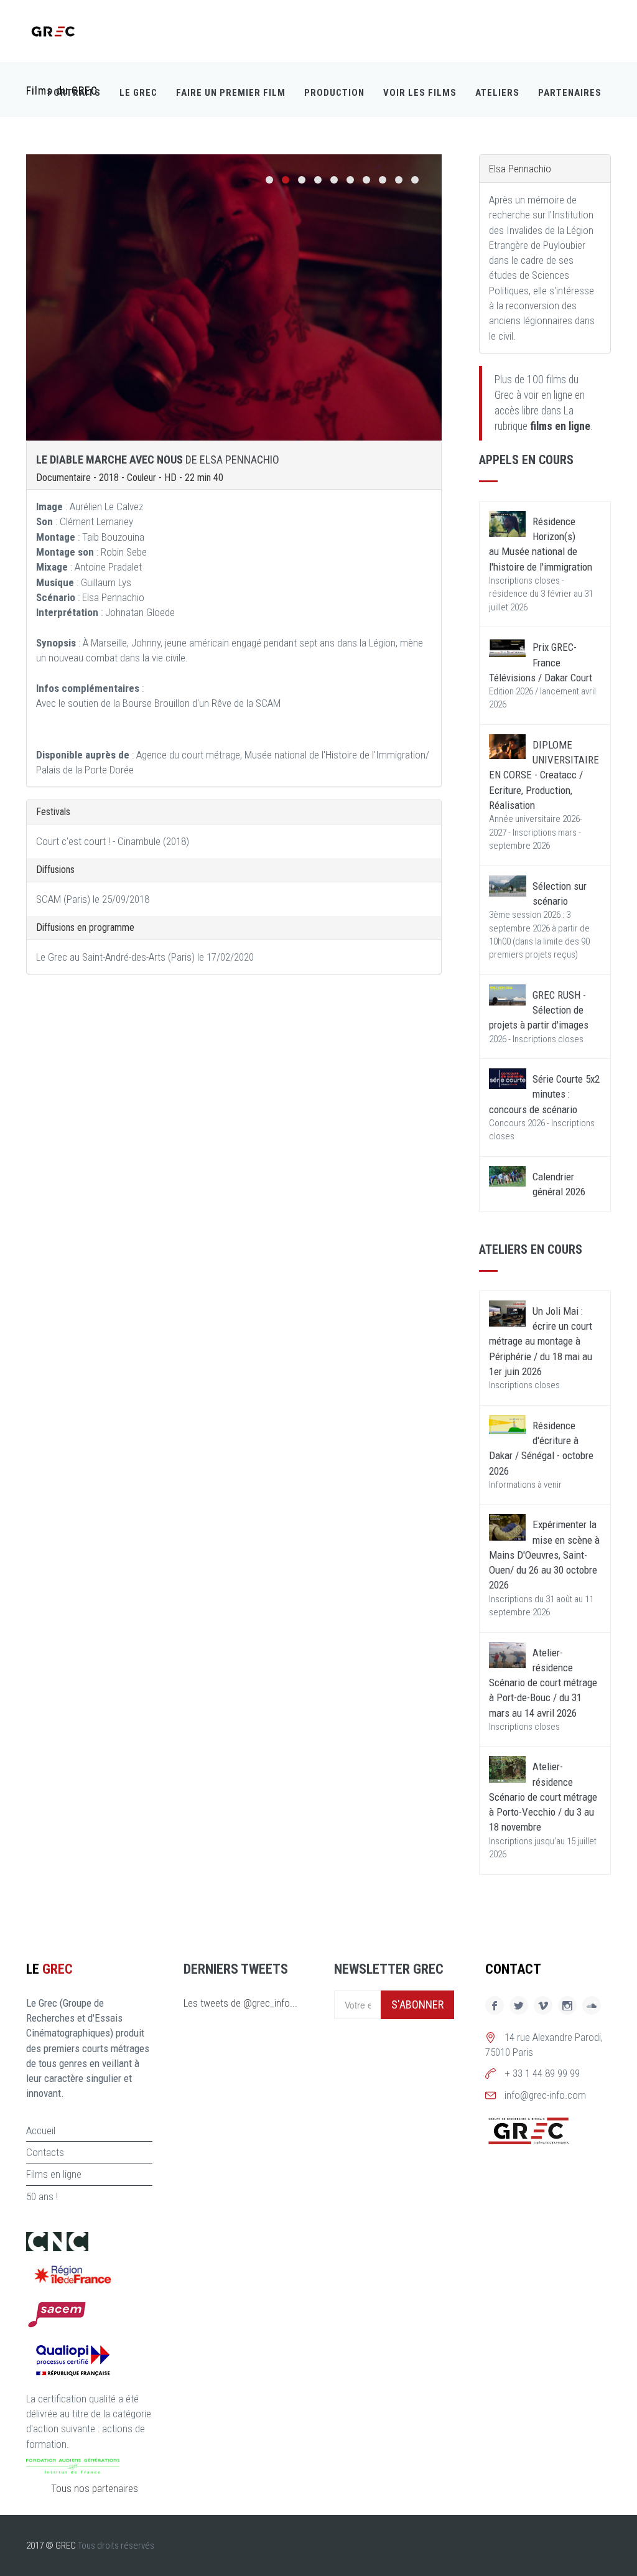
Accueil (41, 2130)
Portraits (74, 93)
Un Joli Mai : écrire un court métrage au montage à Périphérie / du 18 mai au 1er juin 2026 (541, 1341)
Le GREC (138, 93)
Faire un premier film (231, 93)
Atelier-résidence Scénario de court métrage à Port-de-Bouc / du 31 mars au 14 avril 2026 (543, 1683)
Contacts (45, 2152)
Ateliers (497, 93)
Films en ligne (54, 2174)
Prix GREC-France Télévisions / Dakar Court (541, 662)
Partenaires (570, 93)
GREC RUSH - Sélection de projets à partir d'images (539, 1010)
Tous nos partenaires (95, 2488)
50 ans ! (42, 2196)
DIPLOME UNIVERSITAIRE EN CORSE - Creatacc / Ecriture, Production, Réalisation (544, 775)
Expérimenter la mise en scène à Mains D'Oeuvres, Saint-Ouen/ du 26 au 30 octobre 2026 (544, 1555)
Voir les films (420, 93)
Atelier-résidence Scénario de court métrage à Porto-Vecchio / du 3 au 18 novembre (543, 1797)
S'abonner (417, 2004)
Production (334, 93)
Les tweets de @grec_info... (240, 2003)
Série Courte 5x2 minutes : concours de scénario (544, 1094)
